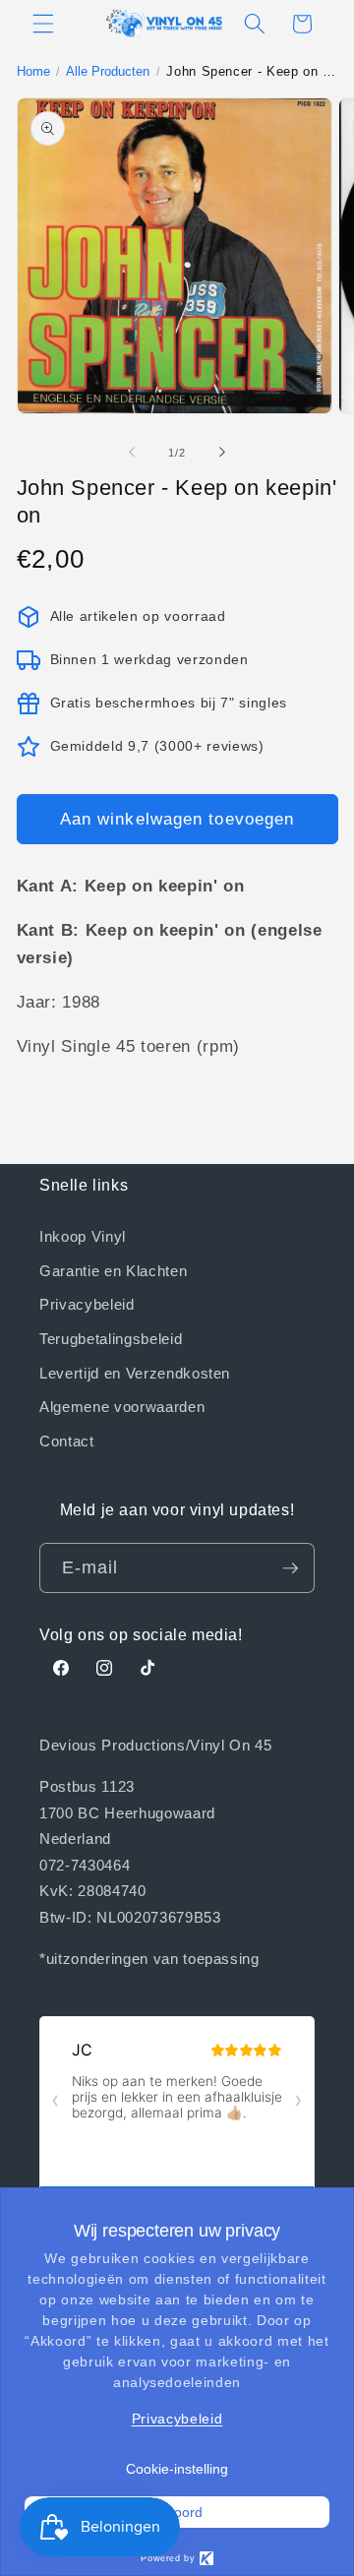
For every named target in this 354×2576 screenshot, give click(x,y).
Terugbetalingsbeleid (111, 1338)
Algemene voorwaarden (122, 1406)
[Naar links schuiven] (132, 453)
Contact (67, 1441)
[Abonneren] (290, 1568)
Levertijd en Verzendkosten (135, 1373)
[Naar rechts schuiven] (222, 453)
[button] (43, 24)
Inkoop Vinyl (83, 1236)
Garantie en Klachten (113, 1270)
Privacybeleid (87, 1304)
